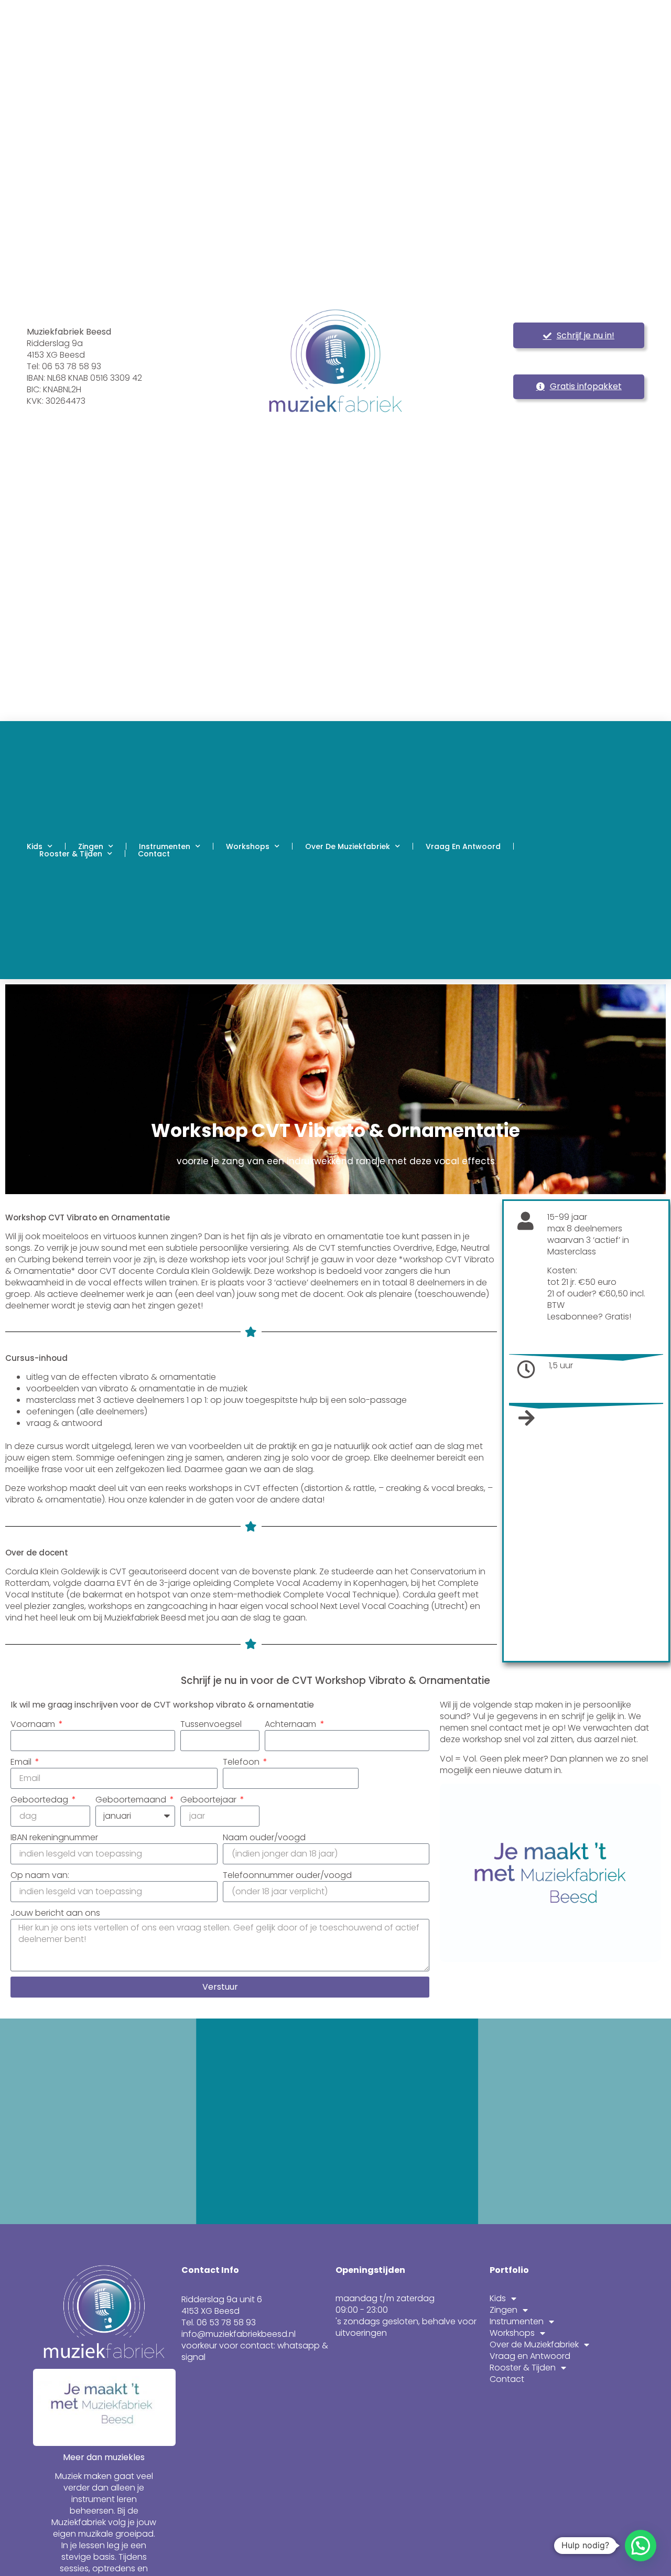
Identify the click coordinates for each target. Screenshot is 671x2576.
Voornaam (34, 1724)
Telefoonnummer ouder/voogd (287, 1875)
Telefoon (242, 1762)
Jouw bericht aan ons (55, 1913)
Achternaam (291, 1724)
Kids (35, 846)
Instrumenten (165, 846)
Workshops (248, 846)
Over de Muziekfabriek (348, 846)
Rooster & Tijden (71, 854)
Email (22, 1762)
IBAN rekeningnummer (54, 1838)
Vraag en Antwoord (463, 846)
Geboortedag (40, 1800)
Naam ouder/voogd (264, 1838)
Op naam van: (40, 1875)
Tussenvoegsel (211, 1724)
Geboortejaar (209, 1800)
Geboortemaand (132, 1800)
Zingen (91, 846)
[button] (641, 2546)
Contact (154, 854)
